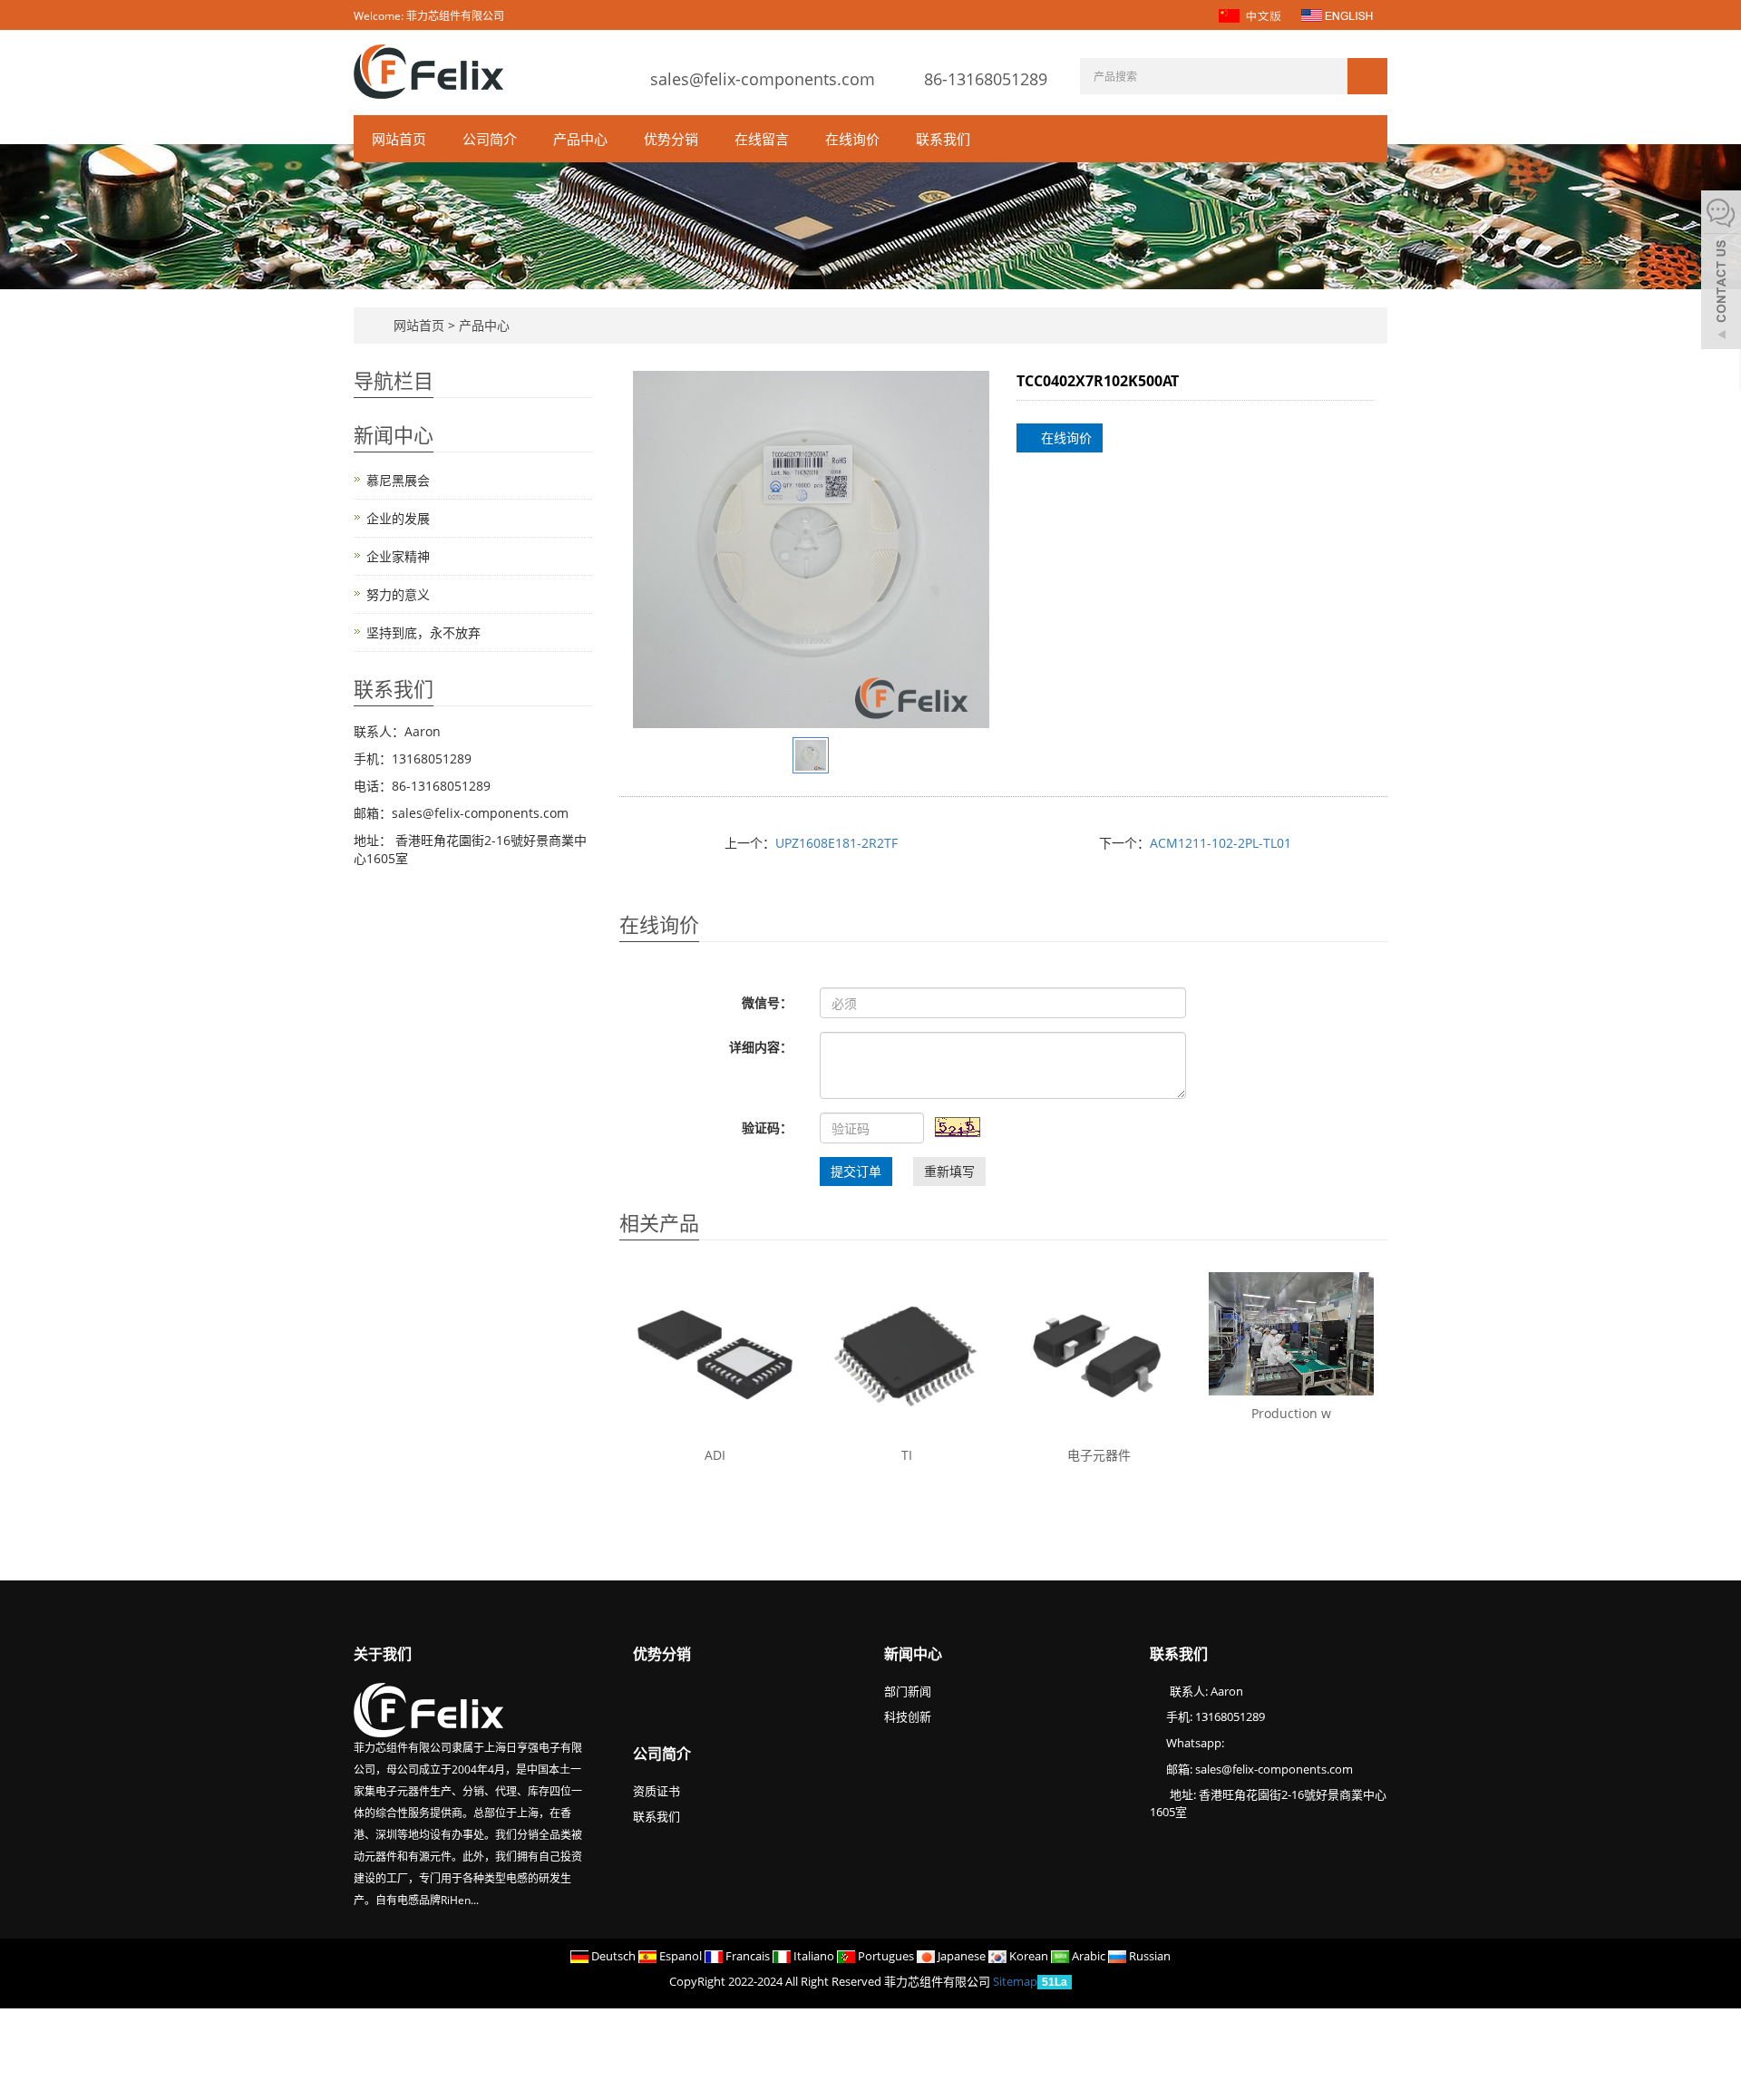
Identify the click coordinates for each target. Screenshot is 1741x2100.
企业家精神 (398, 556)
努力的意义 (398, 594)
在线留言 (762, 139)
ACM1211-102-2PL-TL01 (1221, 843)
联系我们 (943, 139)
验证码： (767, 1128)
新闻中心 (913, 1654)
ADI (715, 1455)
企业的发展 (398, 518)
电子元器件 (1099, 1455)
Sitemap (1015, 1981)
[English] (1337, 14)
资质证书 (657, 1791)
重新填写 (949, 1171)
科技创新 (908, 1716)
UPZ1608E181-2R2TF (836, 843)
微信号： (767, 1002)
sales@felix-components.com (763, 79)
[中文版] (1252, 14)
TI (907, 1455)
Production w (1291, 1413)
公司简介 (490, 139)
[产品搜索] (1367, 76)
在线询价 (852, 139)
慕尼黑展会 (398, 480)
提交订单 (856, 1171)
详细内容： (761, 1047)
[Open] (1721, 272)
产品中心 (580, 139)
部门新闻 (908, 1691)
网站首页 (399, 139)
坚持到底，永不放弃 (423, 632)
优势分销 (671, 139)
